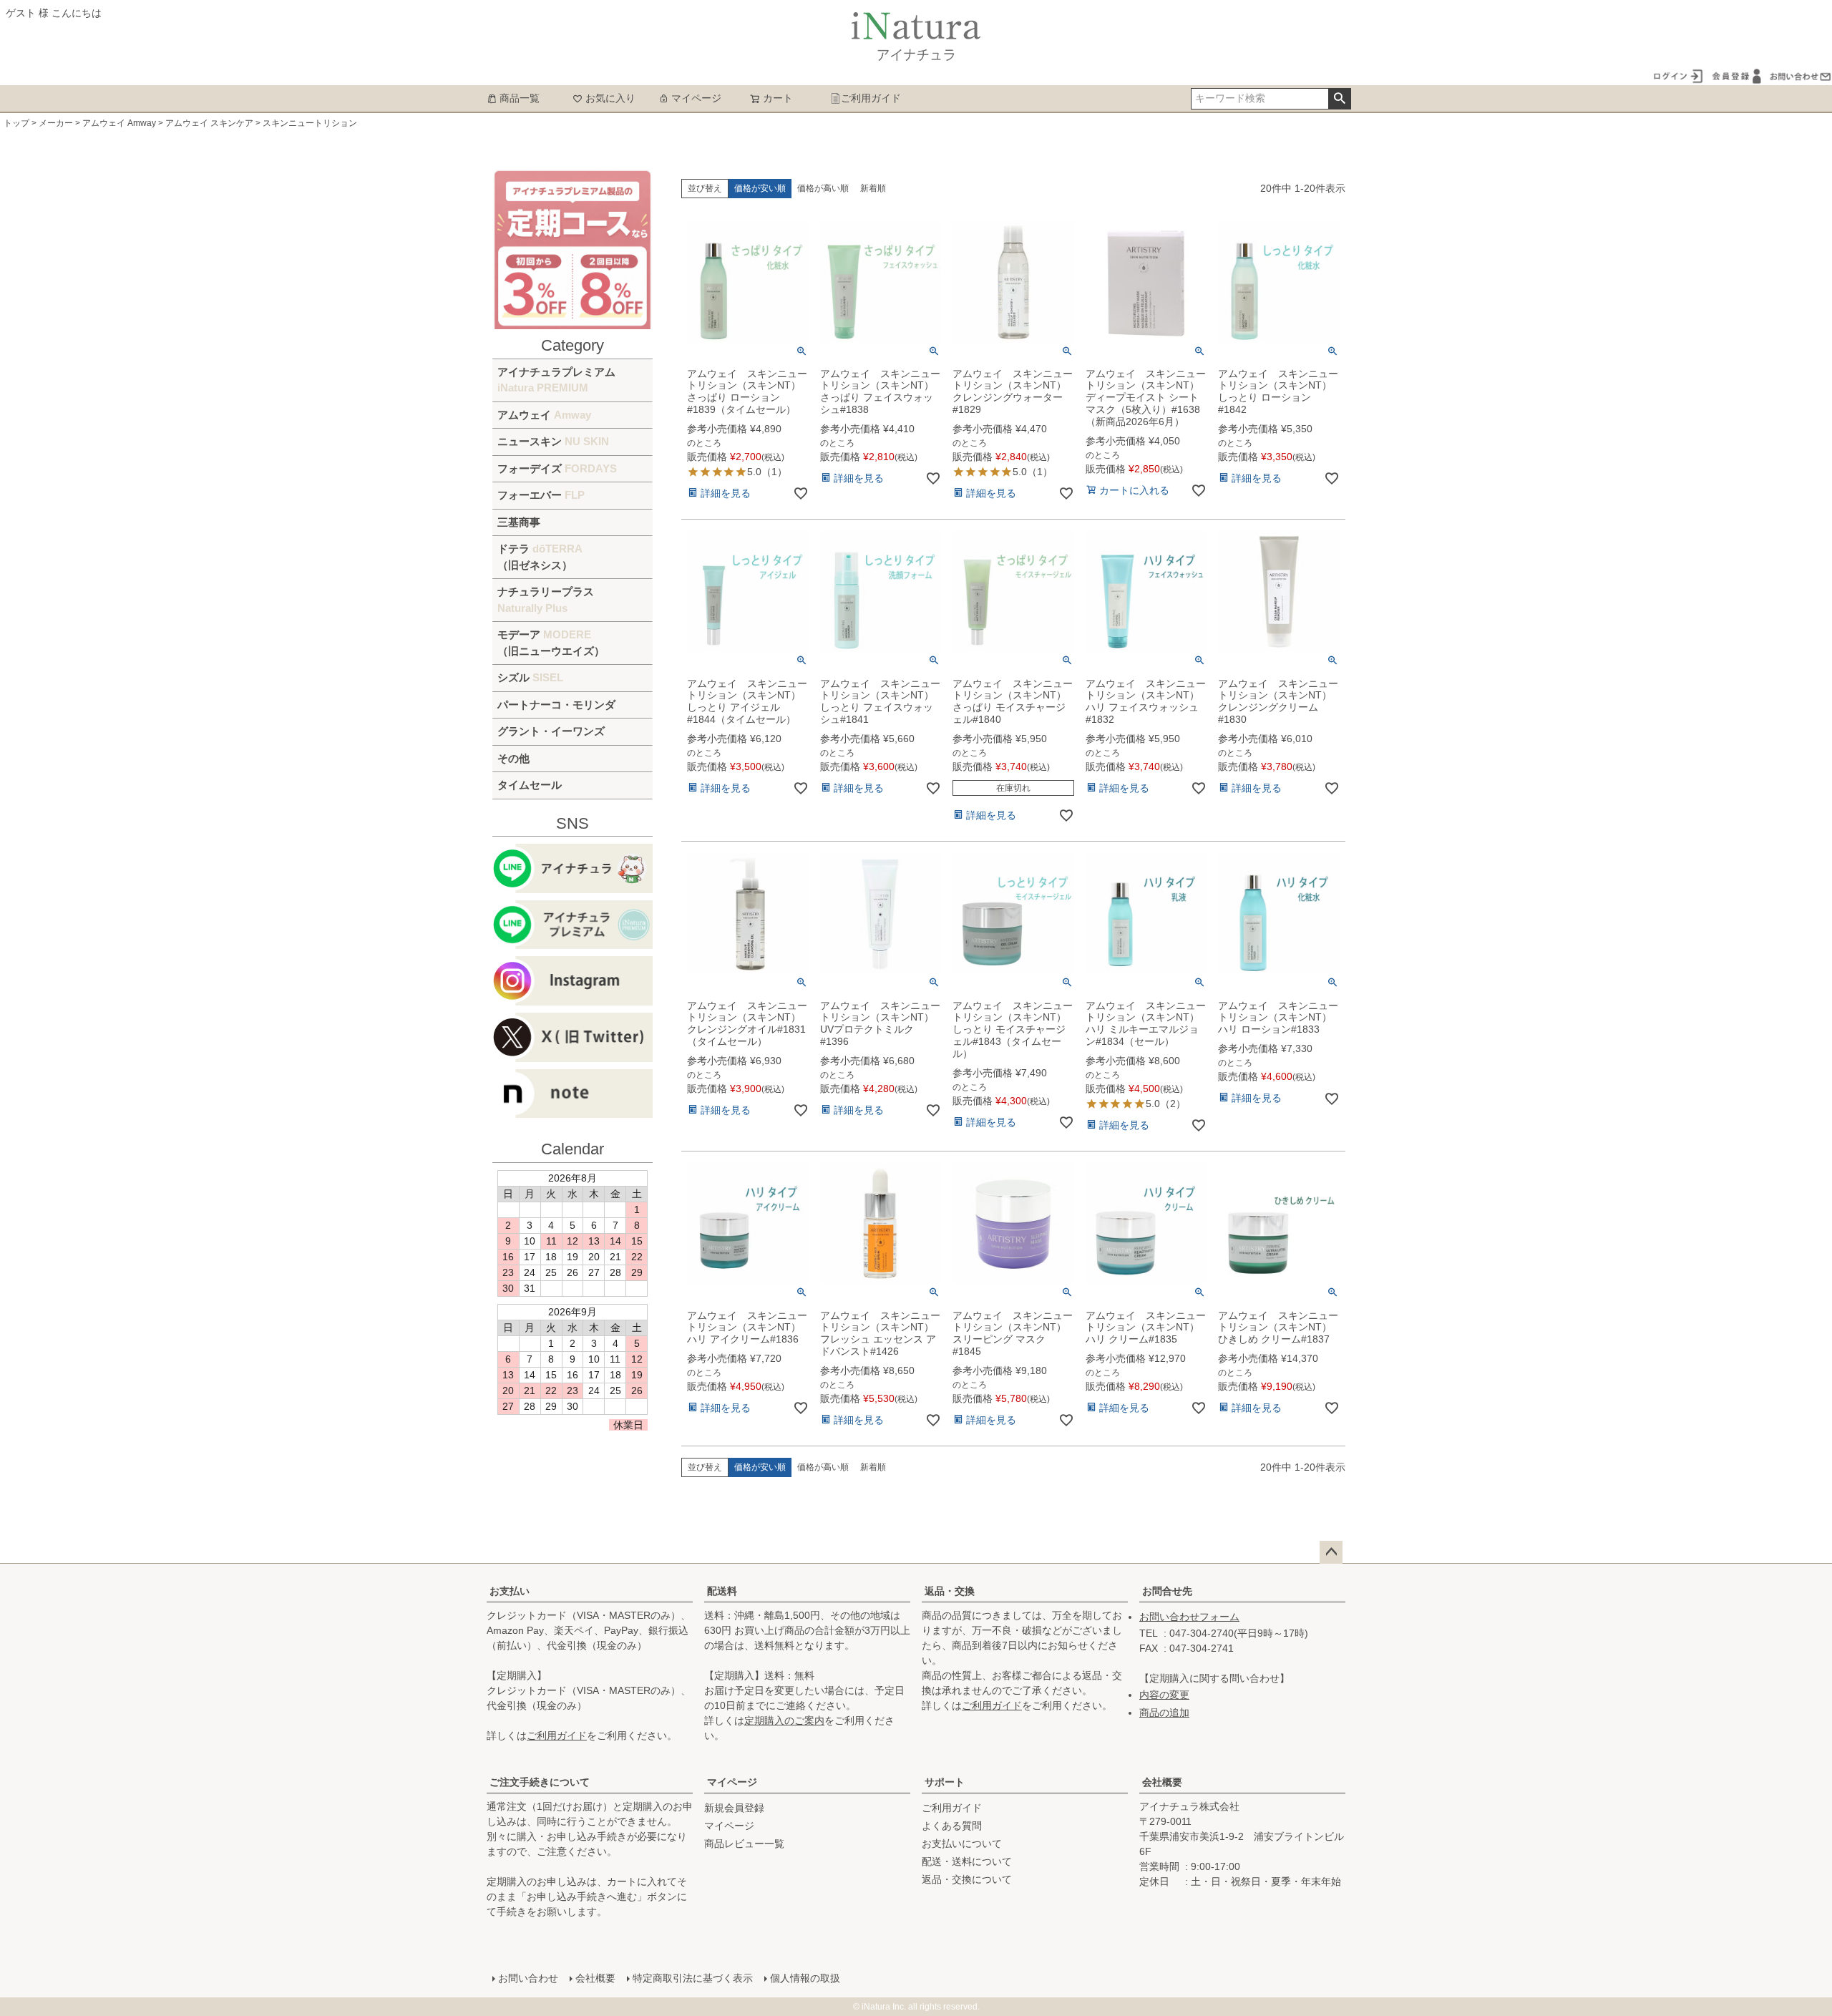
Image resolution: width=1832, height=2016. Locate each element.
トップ (16, 123)
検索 (1339, 99)
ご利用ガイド (871, 98)
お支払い (510, 1591)
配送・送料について (967, 1861)
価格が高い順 (823, 188)
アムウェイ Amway (119, 123)
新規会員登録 (734, 1808)
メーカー (56, 123)
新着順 (873, 188)
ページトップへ (1331, 1552)
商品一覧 (520, 98)
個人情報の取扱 (805, 1978)
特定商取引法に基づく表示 (693, 1978)
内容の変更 (1164, 1695)
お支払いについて (962, 1844)
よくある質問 (952, 1826)
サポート (945, 1782)
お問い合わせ (528, 1978)
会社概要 (1162, 1782)
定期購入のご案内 (784, 1720)
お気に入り (610, 98)
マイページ (696, 98)
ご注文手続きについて (540, 1782)
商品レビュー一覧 (744, 1844)
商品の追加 (1164, 1713)
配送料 (722, 1591)
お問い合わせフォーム (1189, 1617)
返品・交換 (950, 1591)
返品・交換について (967, 1879)
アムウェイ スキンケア (209, 123)
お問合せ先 (1167, 1591)
